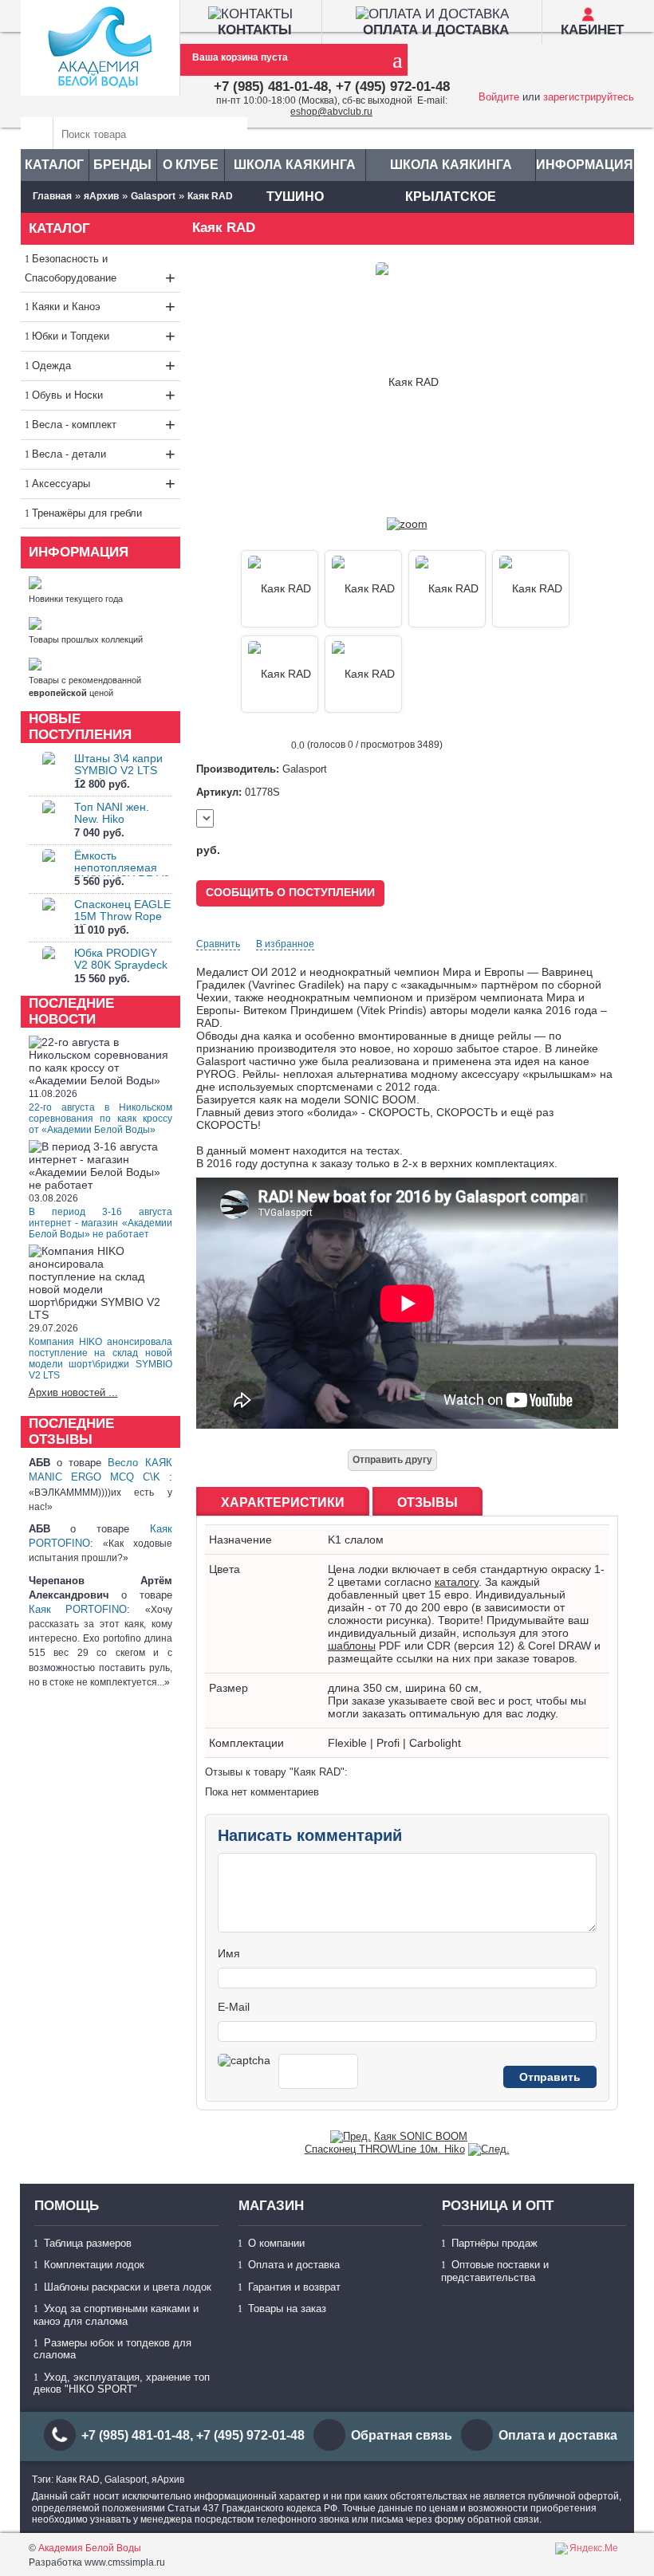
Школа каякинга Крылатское (451, 169)
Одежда (104, 366)
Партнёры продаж (494, 2243)
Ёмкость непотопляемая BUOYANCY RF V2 (122, 867)
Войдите (499, 97)
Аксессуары (104, 484)
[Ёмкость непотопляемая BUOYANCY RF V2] (49, 869)
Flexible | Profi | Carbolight (394, 1743)
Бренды (122, 165)
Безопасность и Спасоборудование (100, 270)
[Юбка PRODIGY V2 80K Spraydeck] (49, 967)
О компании (276, 2243)
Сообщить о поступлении (290, 892)
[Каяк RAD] (407, 524)
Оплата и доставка (294, 2265)
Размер (229, 1688)
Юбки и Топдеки (104, 336)
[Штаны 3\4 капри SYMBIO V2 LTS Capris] (49, 772)
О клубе (191, 165)
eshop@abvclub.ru (331, 112)
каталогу (457, 1582)
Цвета (225, 1569)
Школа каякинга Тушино (295, 169)
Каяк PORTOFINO (78, 1609)
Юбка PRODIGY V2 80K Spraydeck (121, 959)
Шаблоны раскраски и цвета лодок (128, 2287)
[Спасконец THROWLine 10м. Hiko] (489, 2149)
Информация (585, 165)
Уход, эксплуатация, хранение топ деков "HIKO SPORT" (122, 2383)
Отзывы (427, 1502)
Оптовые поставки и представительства (495, 2271)
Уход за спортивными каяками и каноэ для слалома (116, 2314)
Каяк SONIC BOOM (421, 2136)
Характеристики (283, 1502)
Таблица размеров (88, 2243)
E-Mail (234, 2007)
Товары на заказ (287, 2309)
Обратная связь (402, 2435)
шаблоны (352, 1646)
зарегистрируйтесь (589, 97)
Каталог (54, 165)
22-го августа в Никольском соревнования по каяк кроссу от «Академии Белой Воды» (100, 1119)
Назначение (240, 1540)
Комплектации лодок (94, 2265)
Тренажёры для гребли (87, 513)
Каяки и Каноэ (104, 307)
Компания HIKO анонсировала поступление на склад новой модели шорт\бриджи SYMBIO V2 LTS (100, 1359)
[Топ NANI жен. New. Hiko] (49, 821)
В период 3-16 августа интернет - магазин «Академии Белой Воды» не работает (100, 1223)
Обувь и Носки (104, 395)
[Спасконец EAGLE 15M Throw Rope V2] (49, 918)
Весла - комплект (104, 425)
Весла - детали (104, 454)
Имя (229, 1953)
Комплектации (246, 1743)
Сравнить (218, 944)
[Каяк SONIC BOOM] (351, 2136)
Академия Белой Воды (90, 2548)
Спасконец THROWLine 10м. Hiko (385, 2149)
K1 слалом (356, 1540)
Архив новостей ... (73, 1392)
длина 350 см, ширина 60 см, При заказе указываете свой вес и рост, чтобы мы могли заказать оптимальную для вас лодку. (457, 1701)
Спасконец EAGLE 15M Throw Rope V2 (122, 916)
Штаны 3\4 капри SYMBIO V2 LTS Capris (118, 770)
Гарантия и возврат (294, 2287)
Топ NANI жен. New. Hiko (112, 813)
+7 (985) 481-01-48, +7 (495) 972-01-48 (332, 87)
